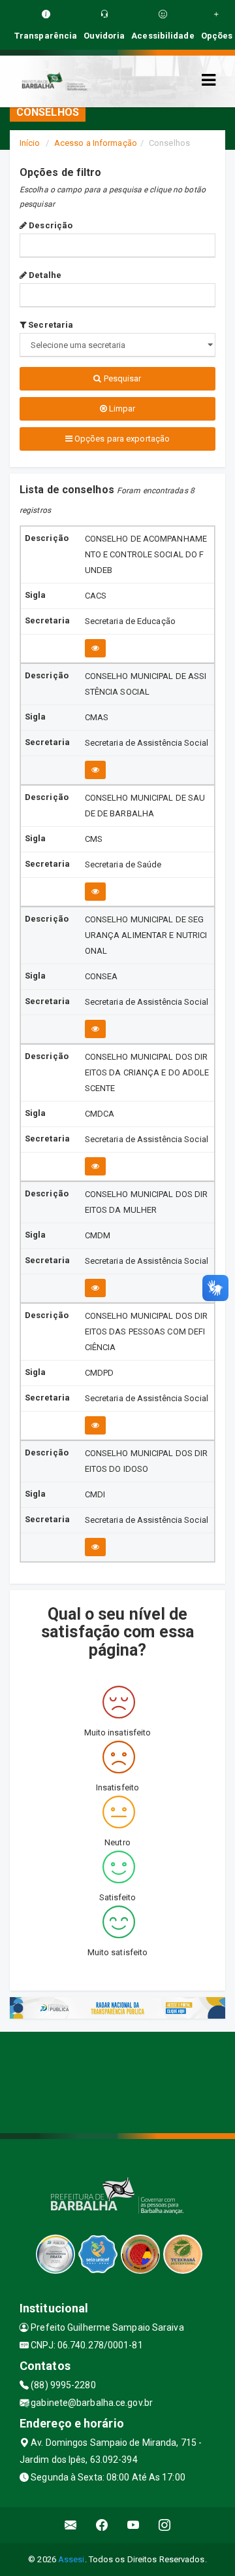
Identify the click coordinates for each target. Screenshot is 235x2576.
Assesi (71, 2559)
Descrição (50, 225)
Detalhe (44, 275)
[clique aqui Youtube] (133, 2525)
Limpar (121, 409)
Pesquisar (122, 378)
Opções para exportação (121, 439)
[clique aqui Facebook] (102, 2525)
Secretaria (50, 325)
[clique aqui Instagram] (165, 2525)
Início (30, 143)
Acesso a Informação (96, 143)
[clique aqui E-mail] (71, 2525)
